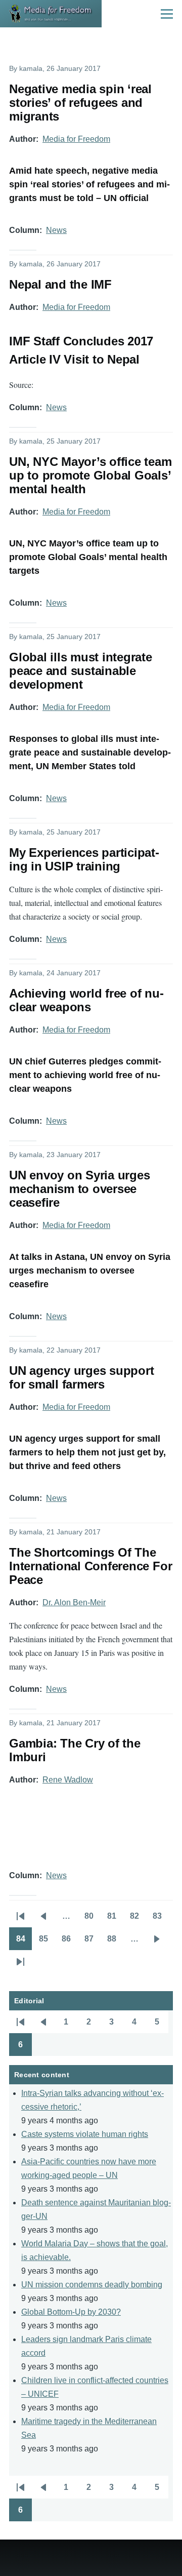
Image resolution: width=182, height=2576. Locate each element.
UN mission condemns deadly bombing (92, 2285)
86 (70, 1942)
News (56, 230)
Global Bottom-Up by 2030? (71, 2312)
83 (161, 1919)
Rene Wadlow (68, 1780)
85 (47, 1942)
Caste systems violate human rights (85, 2134)
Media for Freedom (76, 139)
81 (115, 1919)
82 (138, 1919)
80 (92, 1919)
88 (115, 1942)
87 (92, 1942)
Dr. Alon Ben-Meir (74, 1602)
